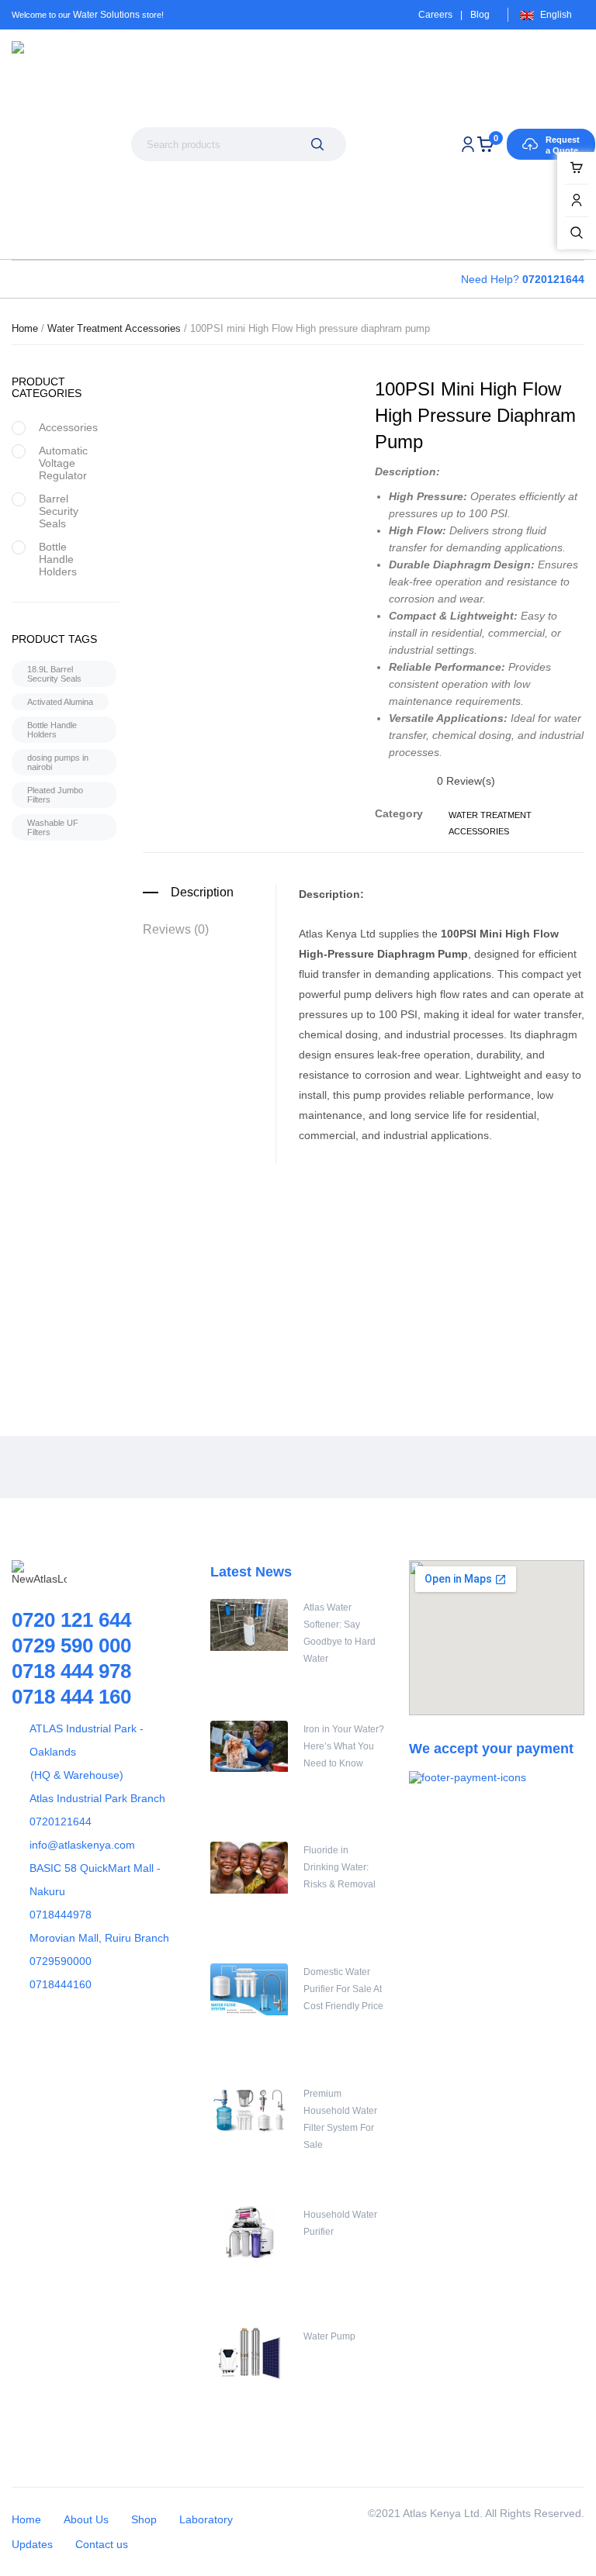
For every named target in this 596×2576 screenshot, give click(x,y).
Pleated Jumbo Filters (55, 795)
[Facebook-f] (39, 1467)
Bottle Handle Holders (58, 559)
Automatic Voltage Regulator (63, 463)
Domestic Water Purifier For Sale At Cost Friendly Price (343, 1989)
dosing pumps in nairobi (58, 762)
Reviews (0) (176, 929)
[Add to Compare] (369, 1331)
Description (202, 892)
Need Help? (523, 279)
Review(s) (466, 781)
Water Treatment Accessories (114, 328)
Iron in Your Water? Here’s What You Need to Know (344, 1746)
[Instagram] (144, 1467)
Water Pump (329, 2336)
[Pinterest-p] (109, 1467)
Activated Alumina (60, 702)
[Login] (468, 144)
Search (318, 144)
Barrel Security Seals (59, 511)
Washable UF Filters (53, 827)
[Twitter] (74, 1467)
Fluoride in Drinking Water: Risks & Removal (340, 1867)
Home (25, 328)
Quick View (408, 1331)
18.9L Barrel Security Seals (54, 674)
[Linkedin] (178, 1467)
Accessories (68, 427)
